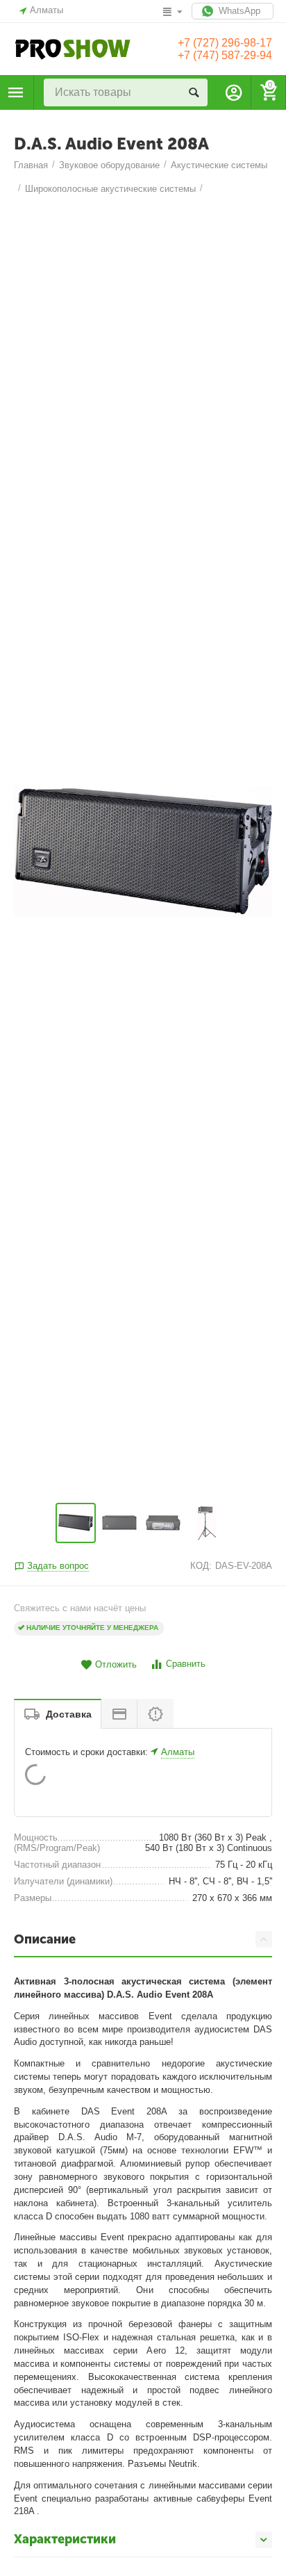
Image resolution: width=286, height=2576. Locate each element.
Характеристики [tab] (65, 2539)
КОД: (201, 1566)
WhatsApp (238, 11)
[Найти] (194, 92)
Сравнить (186, 1664)
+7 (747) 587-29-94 (225, 55)
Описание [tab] (45, 1939)
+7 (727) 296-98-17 (225, 43)
